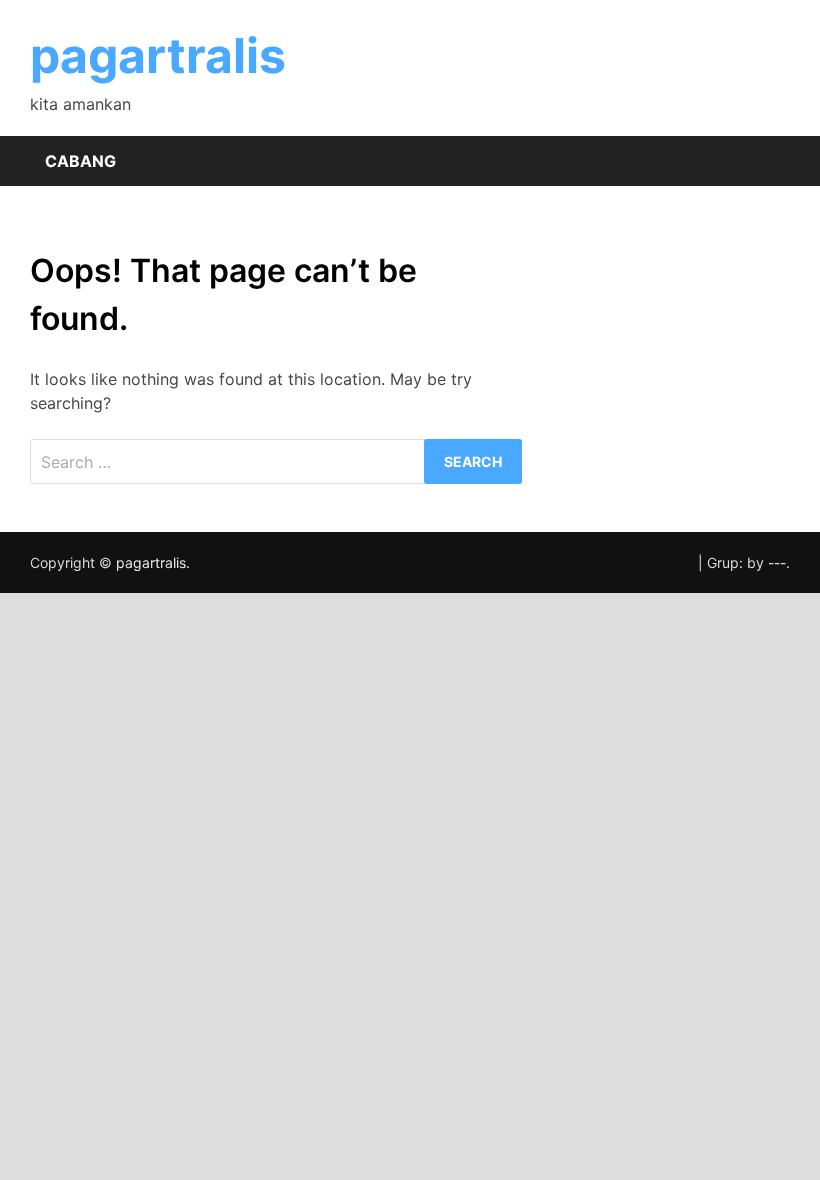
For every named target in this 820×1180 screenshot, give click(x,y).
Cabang (80, 161)
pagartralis (158, 55)
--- (777, 562)
